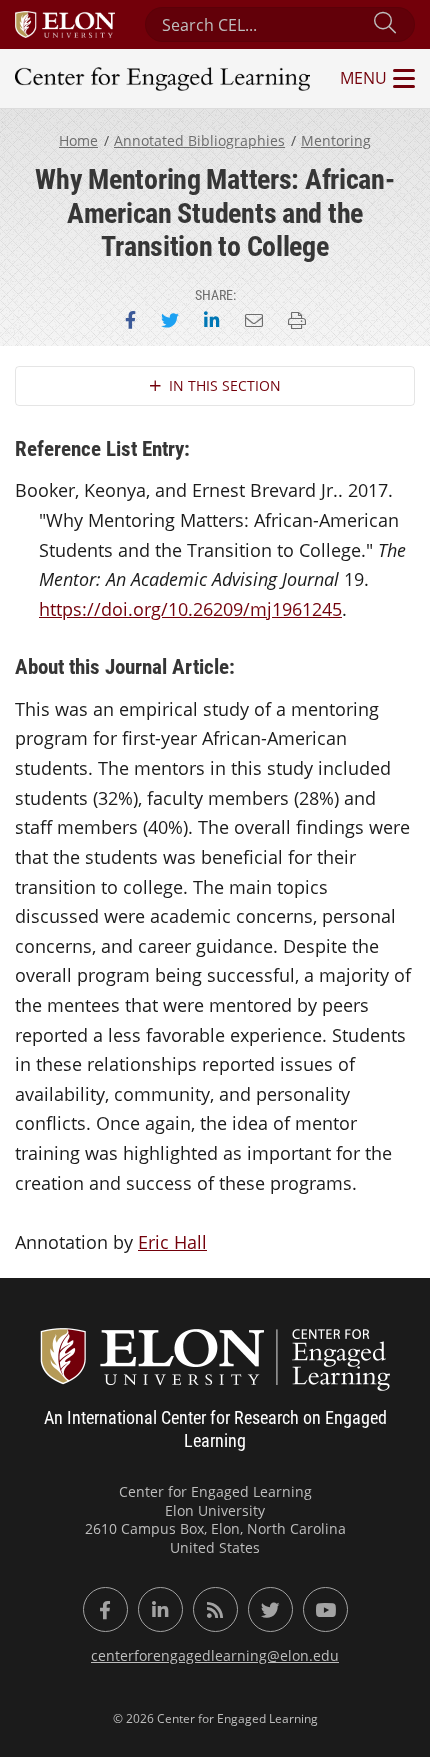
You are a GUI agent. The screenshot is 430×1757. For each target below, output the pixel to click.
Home (78, 140)
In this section (225, 385)
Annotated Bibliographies (199, 140)
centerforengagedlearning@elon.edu (215, 1655)
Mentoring (336, 140)
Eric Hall (172, 1242)
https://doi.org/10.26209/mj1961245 (190, 609)
